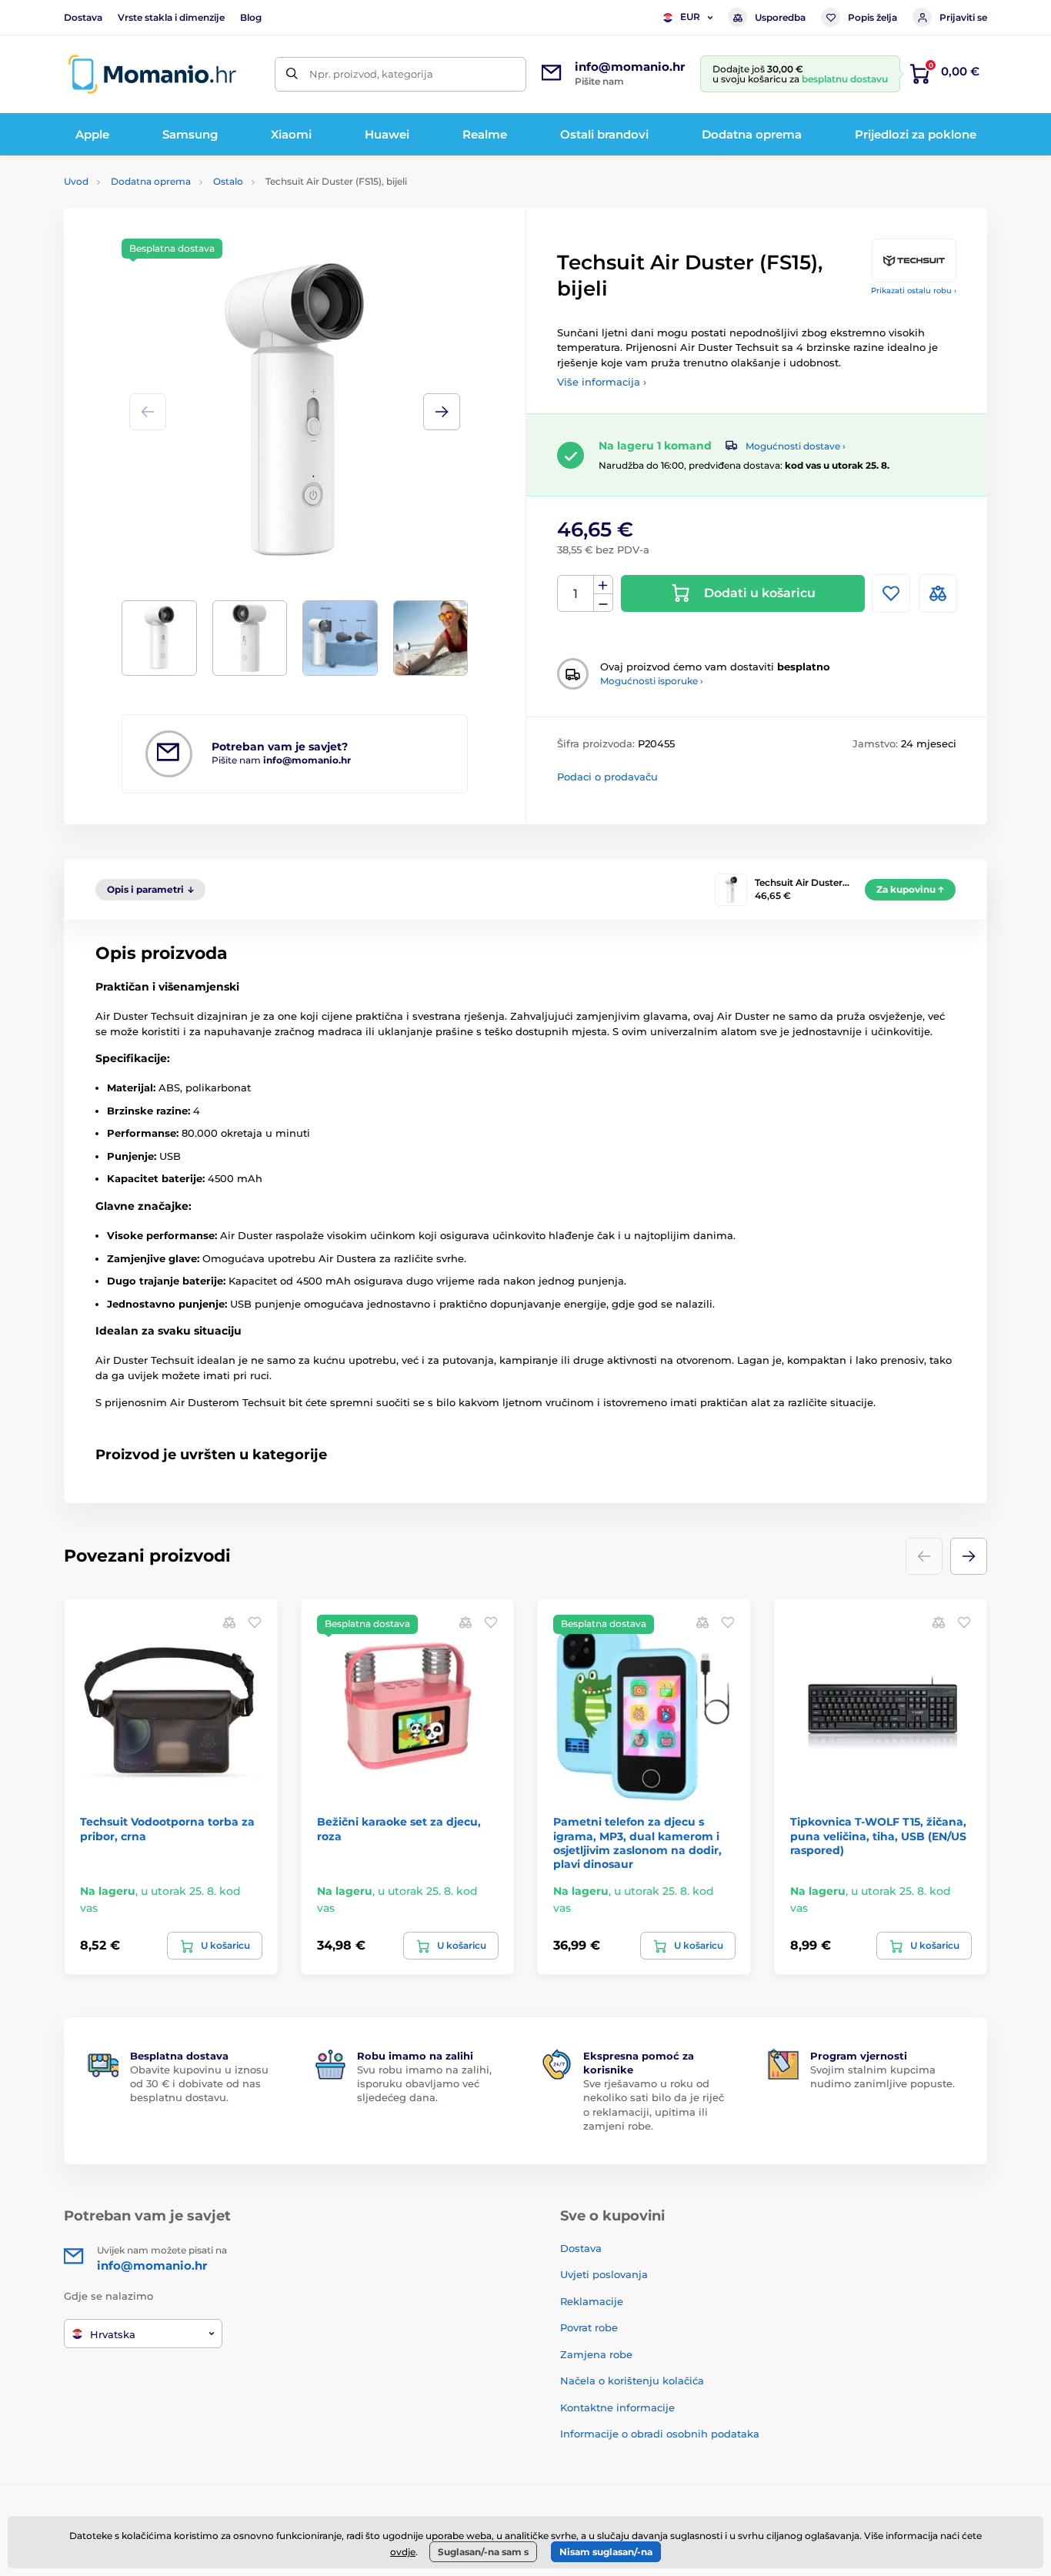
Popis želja (872, 17)
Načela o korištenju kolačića (632, 2381)
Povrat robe (589, 2327)
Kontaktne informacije (617, 2407)
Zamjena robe (596, 2354)
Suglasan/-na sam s (483, 2552)
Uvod (76, 181)
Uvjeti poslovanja (604, 2274)
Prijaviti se (963, 17)
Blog (251, 17)
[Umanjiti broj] (603, 603)
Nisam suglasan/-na (606, 2552)
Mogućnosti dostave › (796, 446)
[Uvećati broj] (603, 585)
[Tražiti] (292, 74)
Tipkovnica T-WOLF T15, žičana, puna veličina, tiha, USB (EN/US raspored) (878, 1836)
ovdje (403, 2552)
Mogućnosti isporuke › (652, 681)
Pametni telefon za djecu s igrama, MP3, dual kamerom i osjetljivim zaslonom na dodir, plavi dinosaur (637, 1843)
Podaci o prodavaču (607, 777)
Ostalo (228, 181)
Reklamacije (592, 2301)
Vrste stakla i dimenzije (171, 17)
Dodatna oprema (151, 181)
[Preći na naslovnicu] (152, 74)
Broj (576, 594)
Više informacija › (602, 382)
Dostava (83, 17)
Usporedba (780, 17)
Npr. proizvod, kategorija (371, 74)
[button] (442, 412)
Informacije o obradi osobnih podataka (660, 2434)
